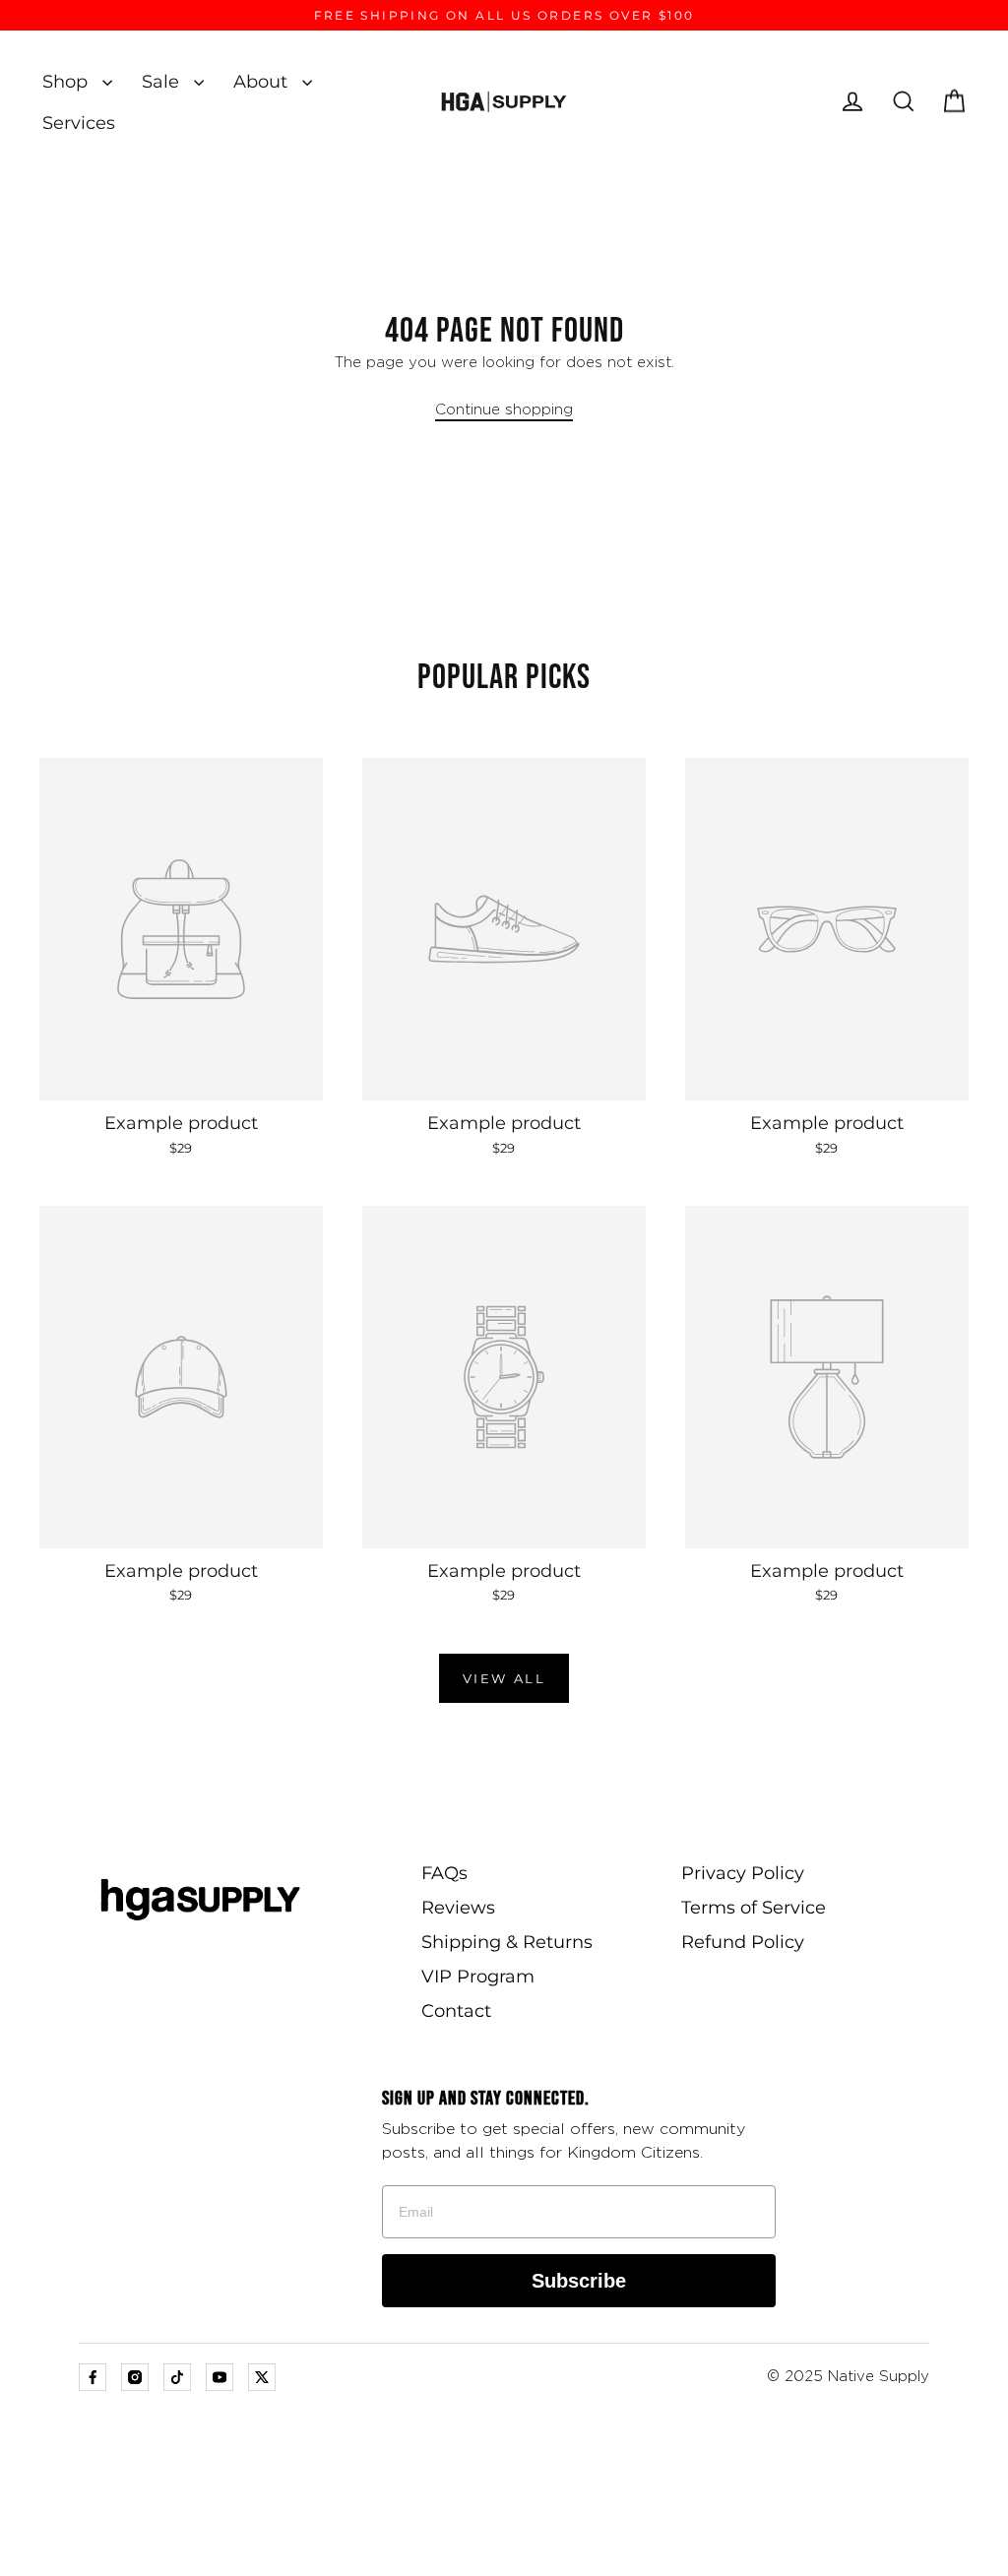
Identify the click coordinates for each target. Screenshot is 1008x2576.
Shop (67, 81)
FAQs (444, 1873)
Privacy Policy (743, 1873)
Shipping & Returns (507, 1942)
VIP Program (478, 1977)
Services (79, 123)
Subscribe (579, 2281)
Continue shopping (504, 410)
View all (504, 1678)
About (263, 81)
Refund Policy (743, 1942)
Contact (456, 2011)
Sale (163, 81)
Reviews (458, 1908)
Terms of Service (754, 1908)
